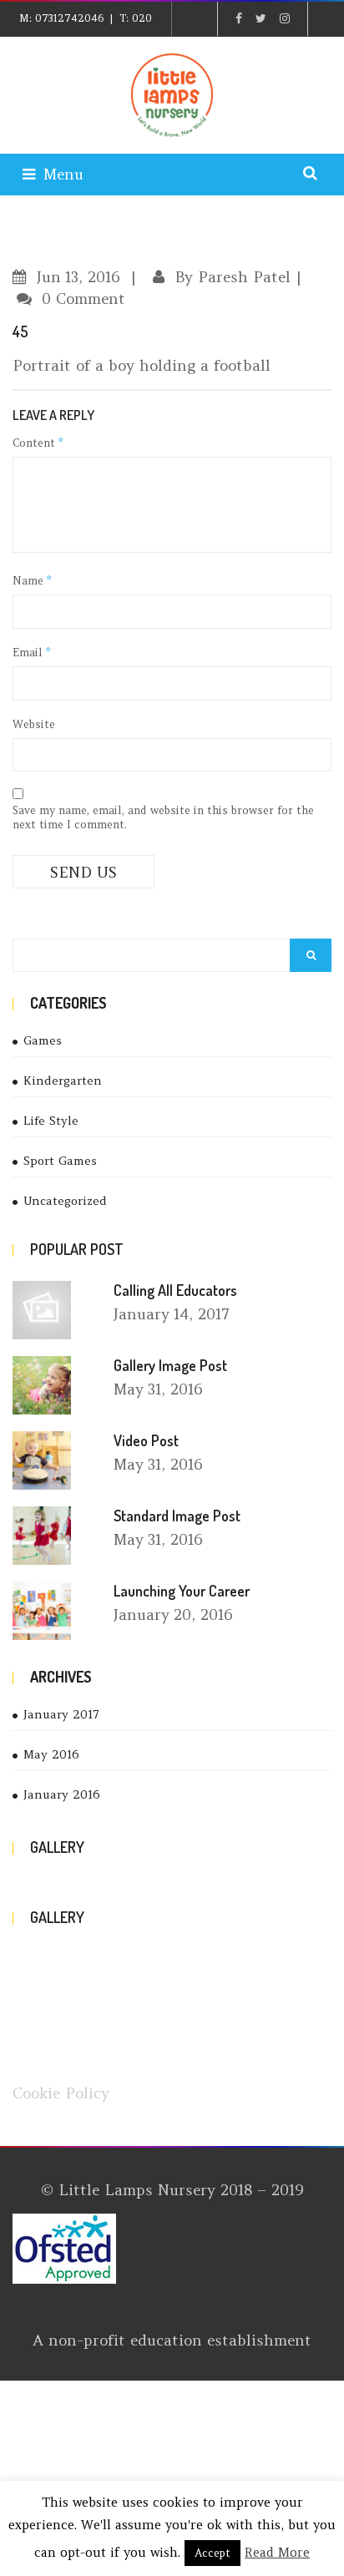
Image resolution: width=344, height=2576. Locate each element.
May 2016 (51, 1754)
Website (34, 724)
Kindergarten (63, 1081)
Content (38, 443)
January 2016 (62, 1794)
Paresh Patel (244, 277)
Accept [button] (212, 2553)
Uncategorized (65, 1201)
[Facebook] (239, 18)
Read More (277, 2552)
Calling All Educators (175, 1290)
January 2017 (61, 1714)
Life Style (51, 1121)
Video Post (146, 1440)
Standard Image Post (177, 1516)
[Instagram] (285, 18)
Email (31, 653)
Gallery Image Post (170, 1365)
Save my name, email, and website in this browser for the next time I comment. (163, 817)
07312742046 (69, 18)
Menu (63, 174)
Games (43, 1040)
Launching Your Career (182, 1591)
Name (32, 581)
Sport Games (60, 1161)
